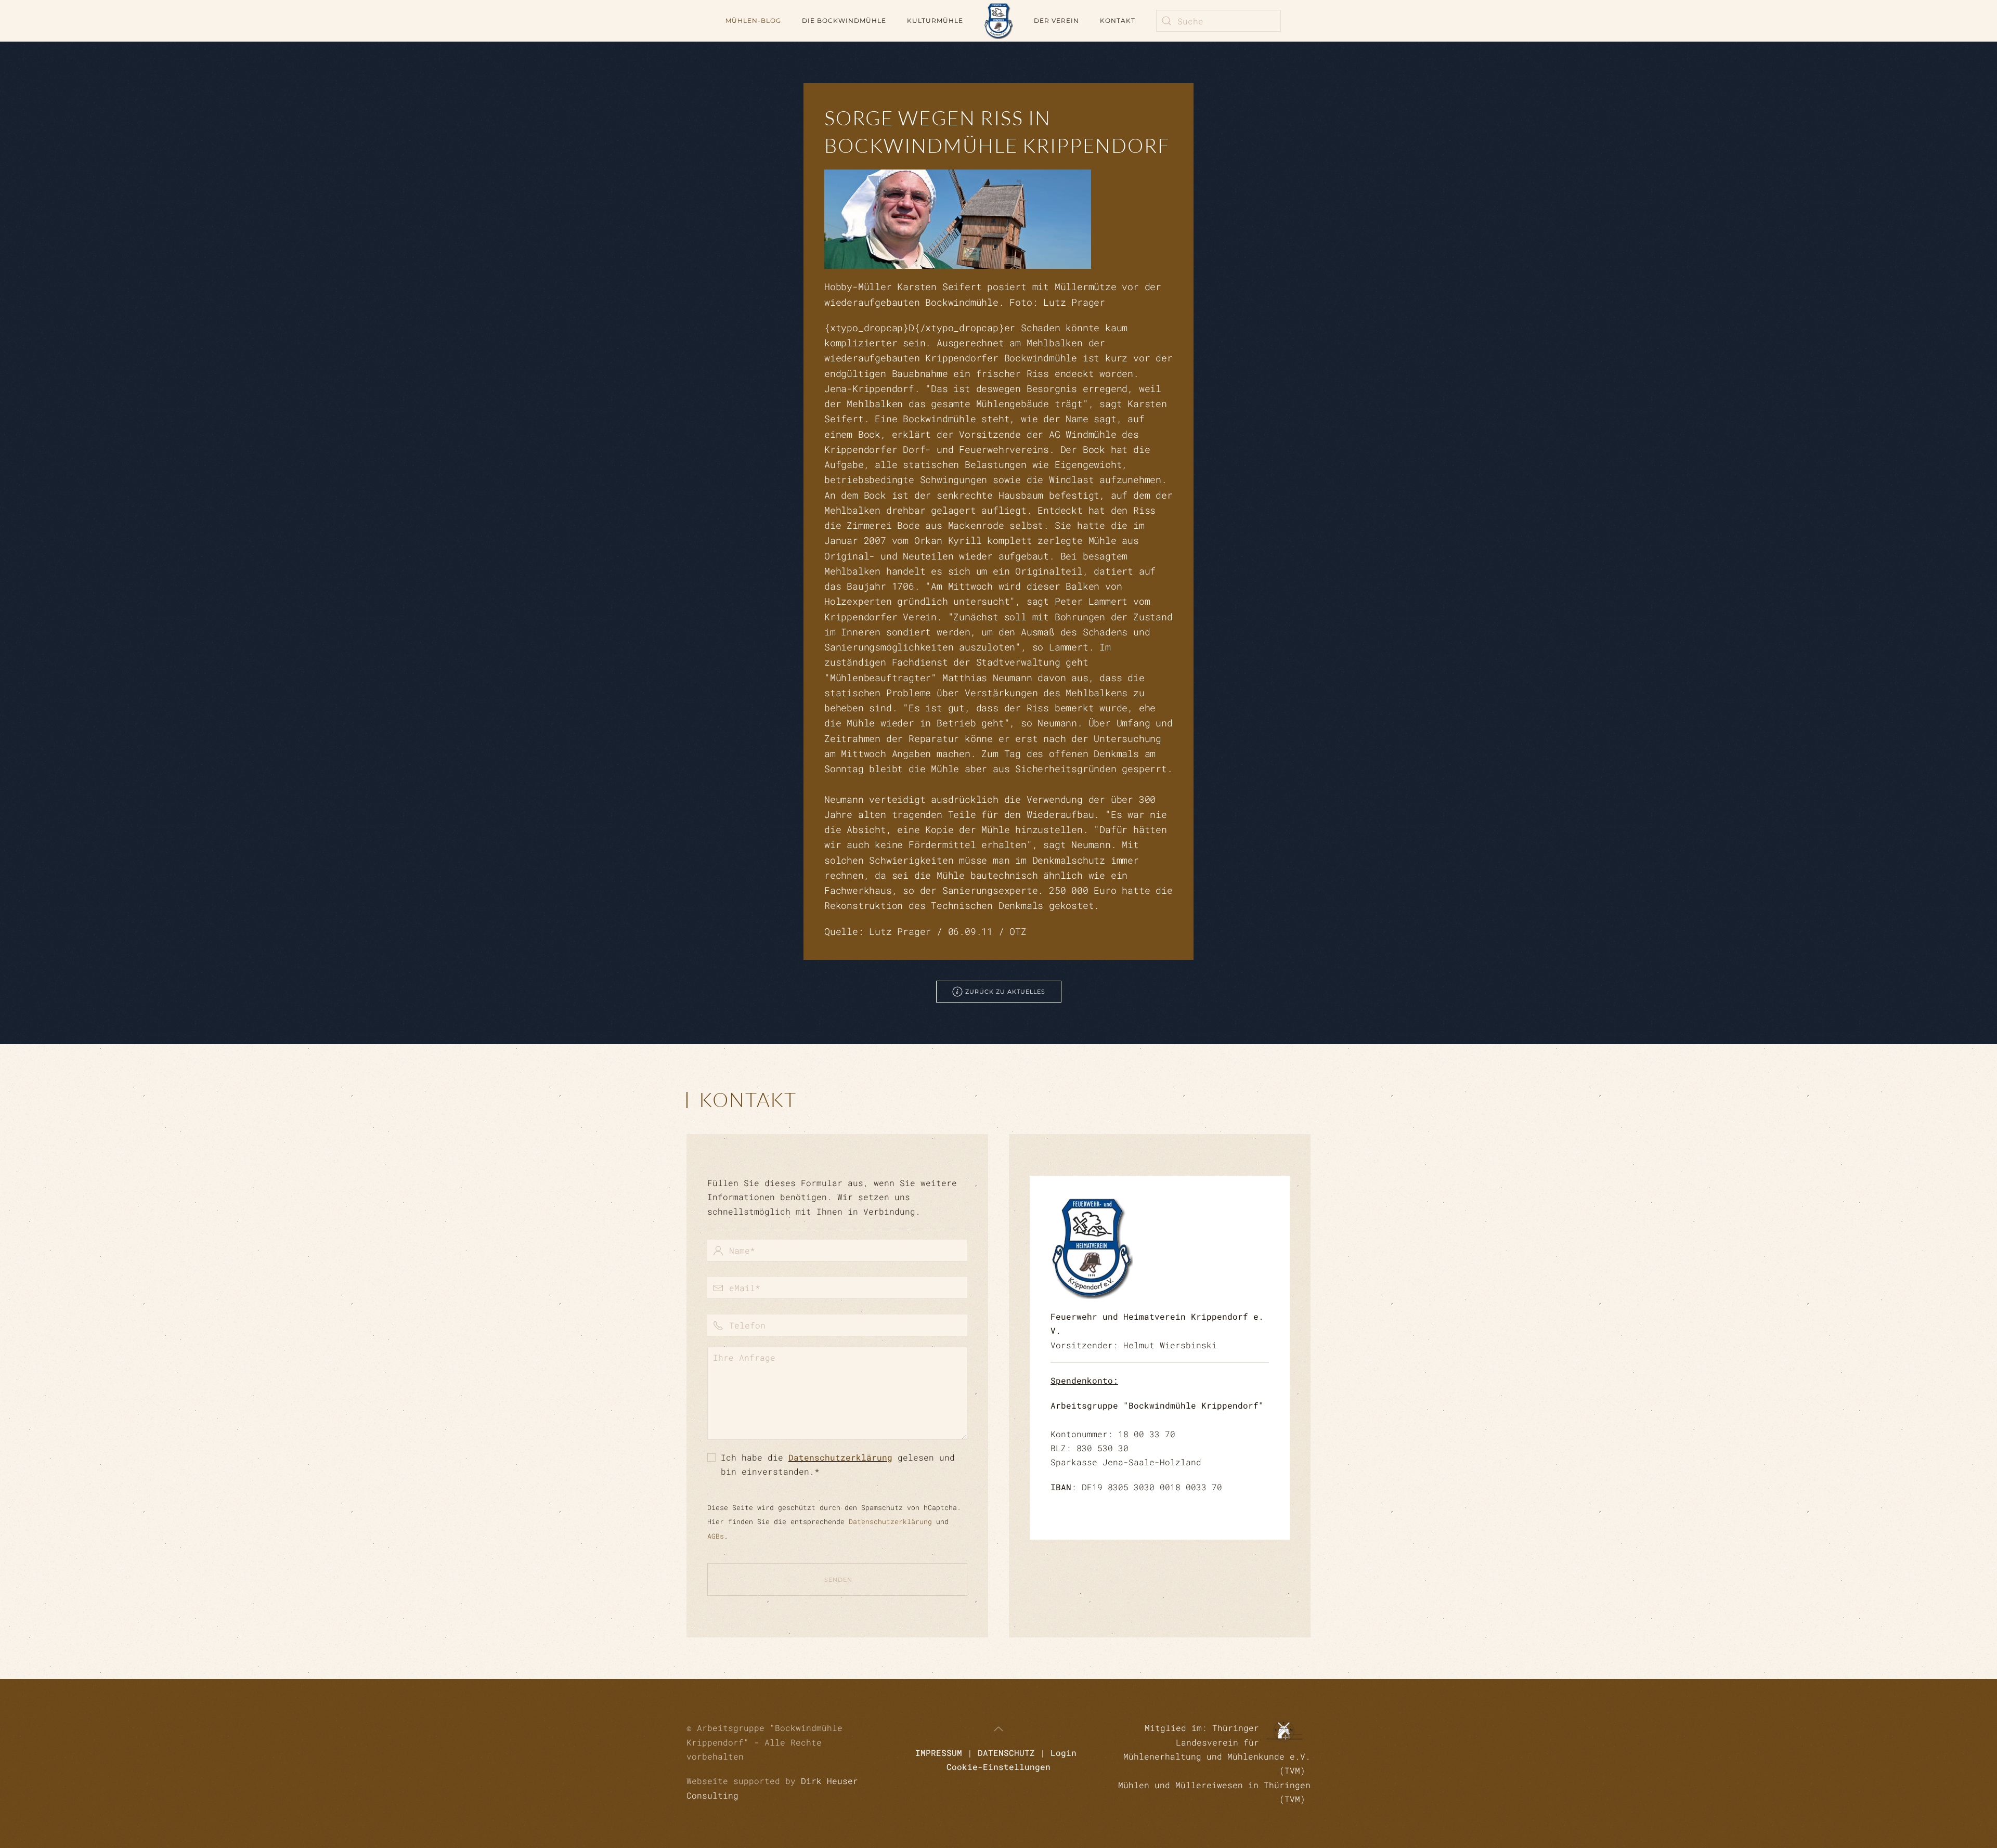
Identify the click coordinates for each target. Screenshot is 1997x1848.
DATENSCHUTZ (1006, 1753)
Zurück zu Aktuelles (1005, 992)
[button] (998, 1729)
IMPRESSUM (939, 1753)
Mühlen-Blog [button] (753, 21)
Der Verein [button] (1056, 21)
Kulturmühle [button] (935, 21)
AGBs (716, 1536)
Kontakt (1118, 21)
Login (1064, 1753)
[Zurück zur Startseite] (998, 21)
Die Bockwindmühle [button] (844, 21)
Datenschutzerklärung (840, 1457)
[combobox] (1218, 21)
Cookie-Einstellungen (998, 1767)
